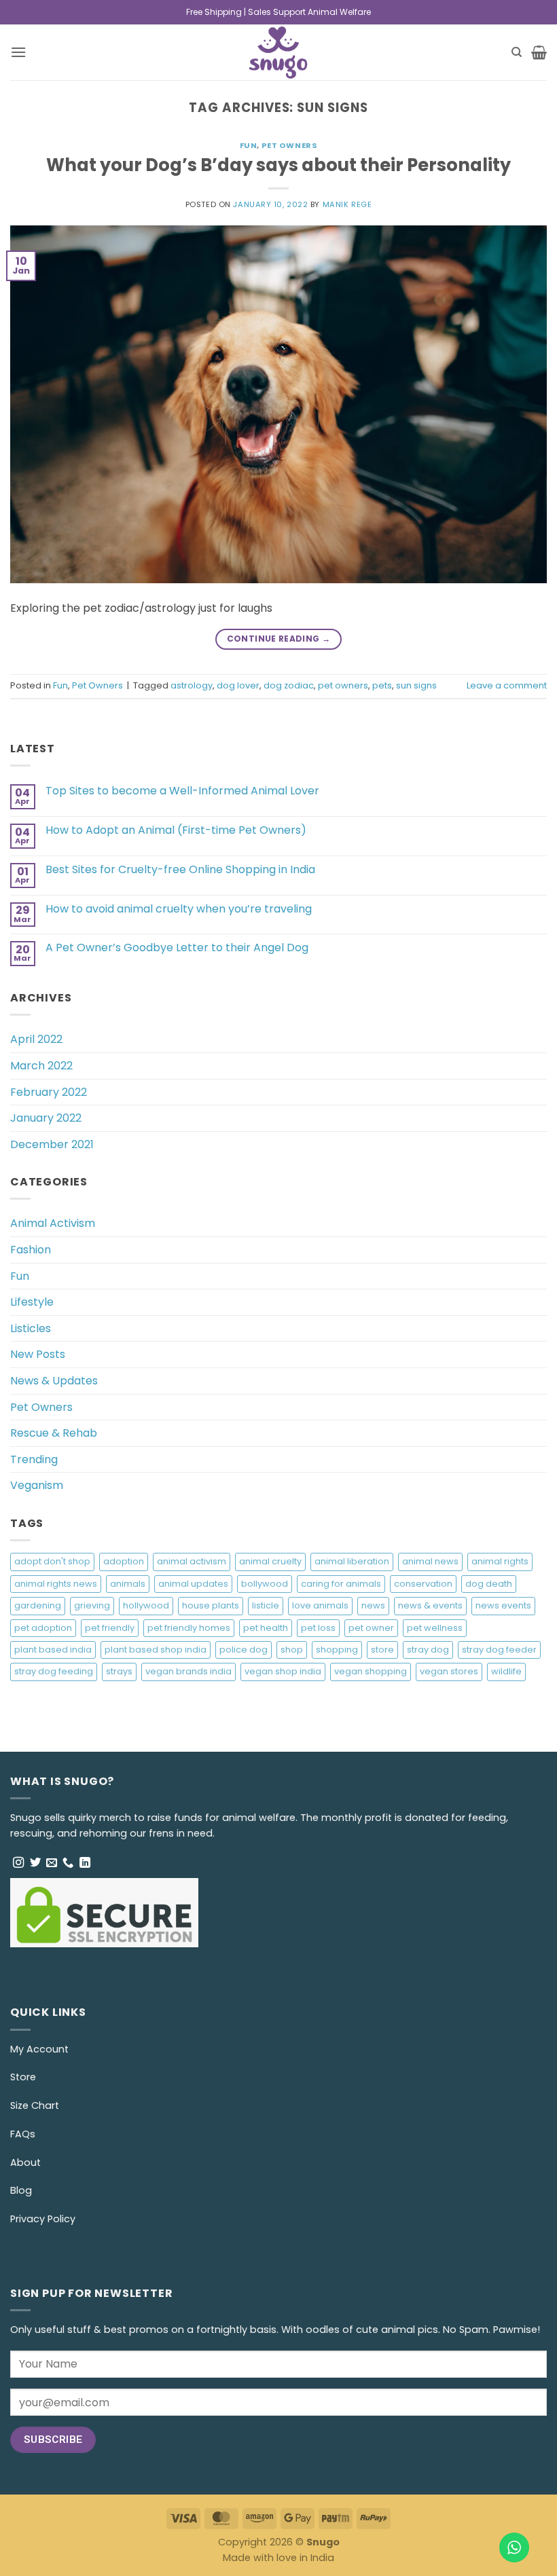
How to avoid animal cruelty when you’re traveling (179, 909)
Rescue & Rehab (54, 1433)
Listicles (31, 1328)
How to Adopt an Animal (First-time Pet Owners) (176, 830)
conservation (423, 1584)
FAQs (23, 2134)
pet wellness (435, 1628)
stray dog (428, 1650)
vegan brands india (188, 1671)
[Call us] (68, 1863)
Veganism (37, 1485)
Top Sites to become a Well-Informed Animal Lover (182, 791)
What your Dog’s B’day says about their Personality (278, 165)
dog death (489, 1584)
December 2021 (52, 1144)
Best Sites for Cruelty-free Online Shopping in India (180, 869)
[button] (18, 52)
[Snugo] (279, 52)
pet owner (371, 1628)
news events (503, 1605)
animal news (430, 1561)
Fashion (31, 1250)
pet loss (318, 1628)
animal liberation (352, 1561)
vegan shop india (283, 1671)
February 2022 (49, 1092)
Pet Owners (290, 145)
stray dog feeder (499, 1650)
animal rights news (56, 1584)
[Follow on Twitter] (35, 1863)
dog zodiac (289, 685)
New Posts (38, 1354)
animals (128, 1584)
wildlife (506, 1671)
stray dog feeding (54, 1671)
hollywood (146, 1605)
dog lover (238, 685)
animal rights (500, 1561)
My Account (39, 2049)
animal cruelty (270, 1561)
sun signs (416, 685)
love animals (320, 1605)
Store (23, 2077)
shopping (337, 1650)
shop (292, 1650)
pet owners (343, 685)
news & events (430, 1605)
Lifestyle (32, 1302)
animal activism (192, 1561)
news (373, 1605)
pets (382, 685)
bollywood (265, 1584)
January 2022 (46, 1118)
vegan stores (449, 1671)
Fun (249, 145)
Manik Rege (347, 204)
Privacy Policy (43, 2219)
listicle (266, 1605)
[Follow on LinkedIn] (85, 1863)
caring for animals (341, 1584)
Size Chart (35, 2105)
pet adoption (43, 1628)
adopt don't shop (52, 1561)
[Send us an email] (52, 1863)
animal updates (193, 1584)
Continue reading (279, 639)
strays (119, 1671)
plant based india (53, 1650)
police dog (244, 1650)
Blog (21, 2190)
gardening (38, 1605)
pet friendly (110, 1628)
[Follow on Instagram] (18, 1863)
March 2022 (41, 1066)
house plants (211, 1605)
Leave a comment (507, 685)
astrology (192, 685)
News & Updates (54, 1381)
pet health (266, 1628)
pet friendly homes (189, 1628)
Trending (34, 1459)
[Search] (517, 52)
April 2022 (36, 1039)
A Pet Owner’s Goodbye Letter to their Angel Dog (177, 947)
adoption (124, 1561)
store (382, 1650)
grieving (92, 1605)
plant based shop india (156, 1650)
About (25, 2163)
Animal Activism (53, 1223)
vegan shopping (371, 1671)
